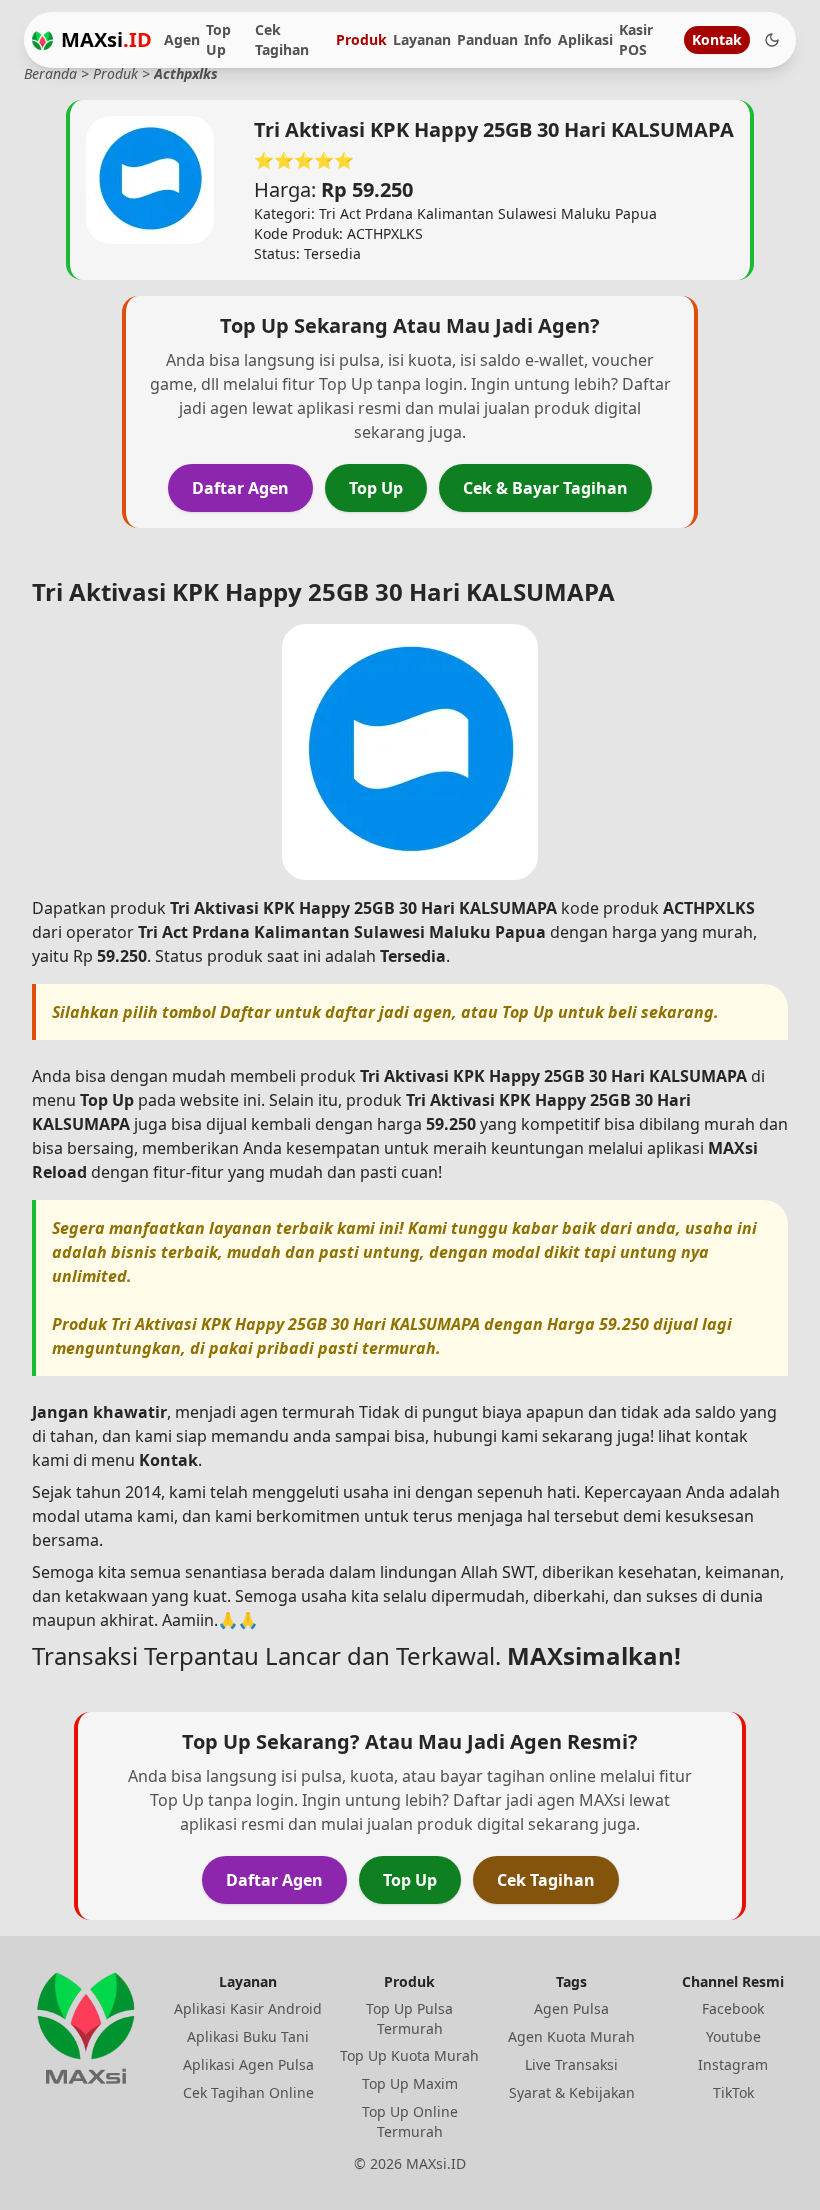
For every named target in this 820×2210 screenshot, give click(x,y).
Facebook (733, 2008)
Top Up (218, 39)
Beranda (50, 73)
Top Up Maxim (410, 2083)
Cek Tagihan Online (248, 2092)
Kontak (717, 39)
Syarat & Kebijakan (572, 2092)
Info (538, 39)
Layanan (422, 39)
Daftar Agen (240, 488)
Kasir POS (636, 39)
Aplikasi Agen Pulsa (248, 2064)
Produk (361, 39)
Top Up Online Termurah (410, 2121)
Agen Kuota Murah (571, 2036)
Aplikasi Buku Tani (248, 2036)
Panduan (487, 39)
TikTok (733, 2092)
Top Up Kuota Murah (409, 2055)
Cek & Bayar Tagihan (545, 488)
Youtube (733, 2036)
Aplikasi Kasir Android (248, 2008)
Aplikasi (585, 39)
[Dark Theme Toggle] (772, 40)
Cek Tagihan (282, 39)
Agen (182, 39)
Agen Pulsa (571, 2008)
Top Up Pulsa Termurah (409, 2018)
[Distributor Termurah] (42, 40)
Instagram (733, 2064)
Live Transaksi (571, 2064)
